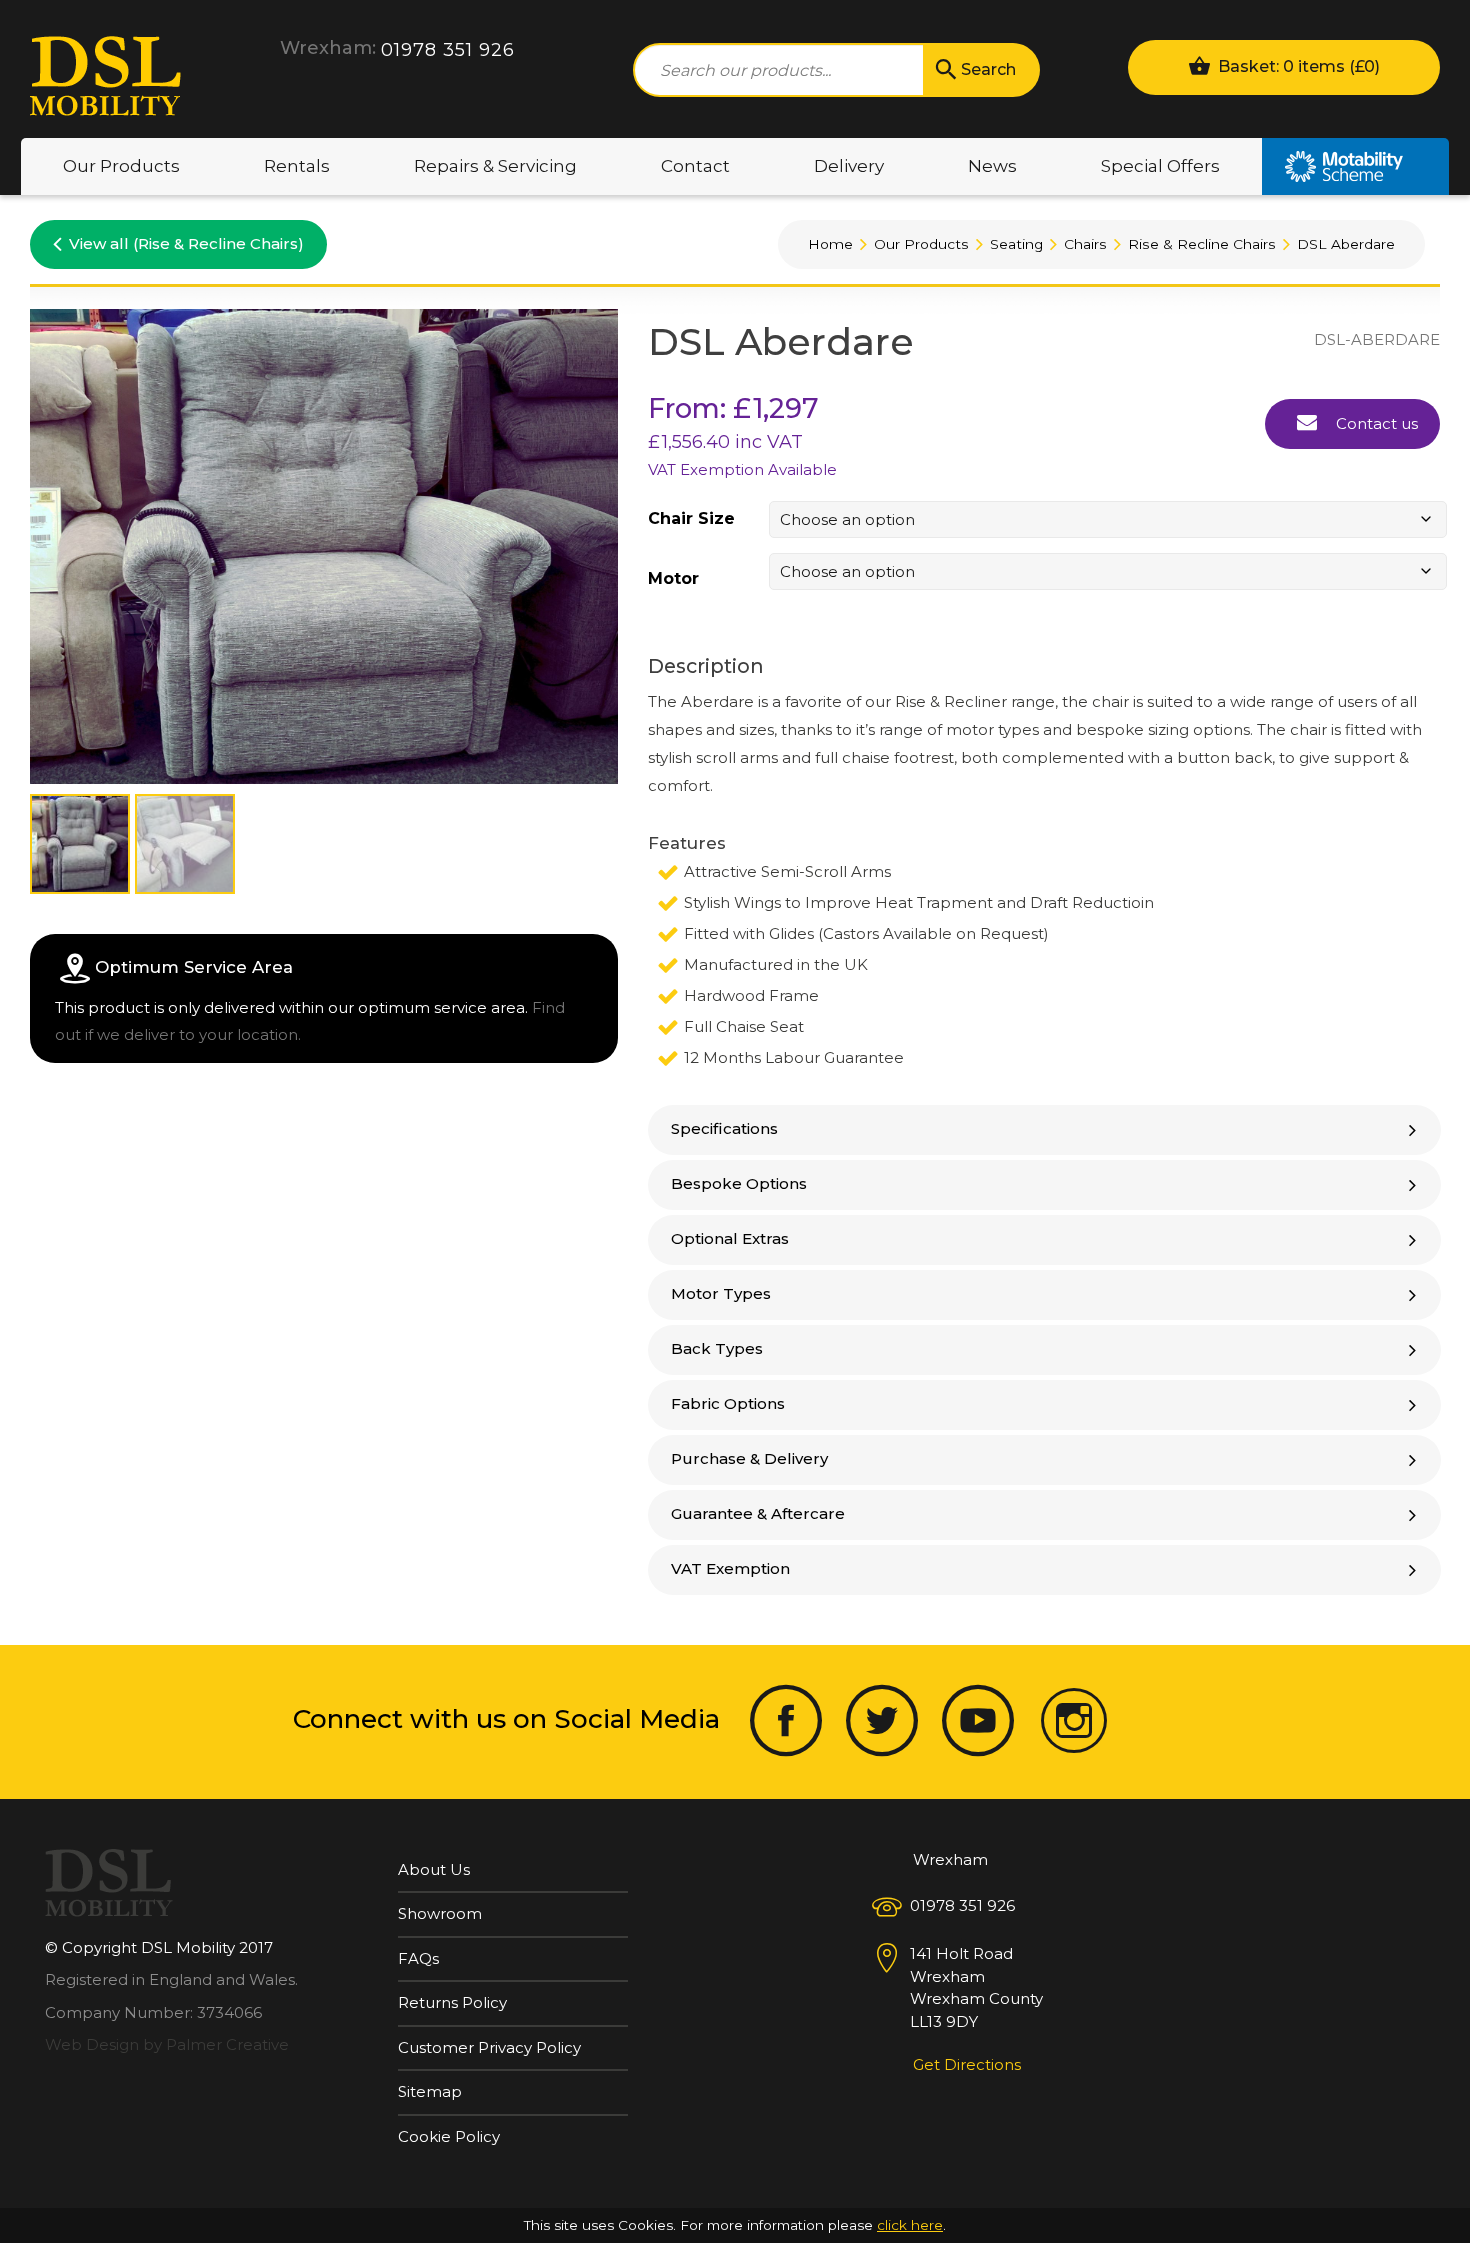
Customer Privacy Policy (489, 2047)
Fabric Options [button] (728, 1403)
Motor (673, 579)
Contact (695, 166)
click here (910, 2225)
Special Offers (1160, 166)
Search (988, 69)
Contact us (1375, 423)
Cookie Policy (449, 2136)
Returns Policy (452, 2002)
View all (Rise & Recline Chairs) (186, 243)
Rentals (297, 166)
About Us (434, 1869)
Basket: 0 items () (1297, 66)
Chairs (1085, 244)
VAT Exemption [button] (730, 1568)
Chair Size (691, 519)
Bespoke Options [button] (739, 1183)
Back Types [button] (717, 1348)
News (992, 166)
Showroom (440, 1913)
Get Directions (967, 2064)
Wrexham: (328, 48)
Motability (1355, 166)
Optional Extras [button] (730, 1238)
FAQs (418, 1958)
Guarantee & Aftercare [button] (758, 1513)
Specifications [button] (724, 1128)
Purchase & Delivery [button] (749, 1458)
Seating (1016, 244)
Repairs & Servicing (495, 166)
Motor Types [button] (721, 1293)
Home (830, 244)
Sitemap (430, 2091)
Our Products (121, 166)
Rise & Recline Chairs (1202, 244)
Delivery (849, 166)
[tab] (1044, 1130)
